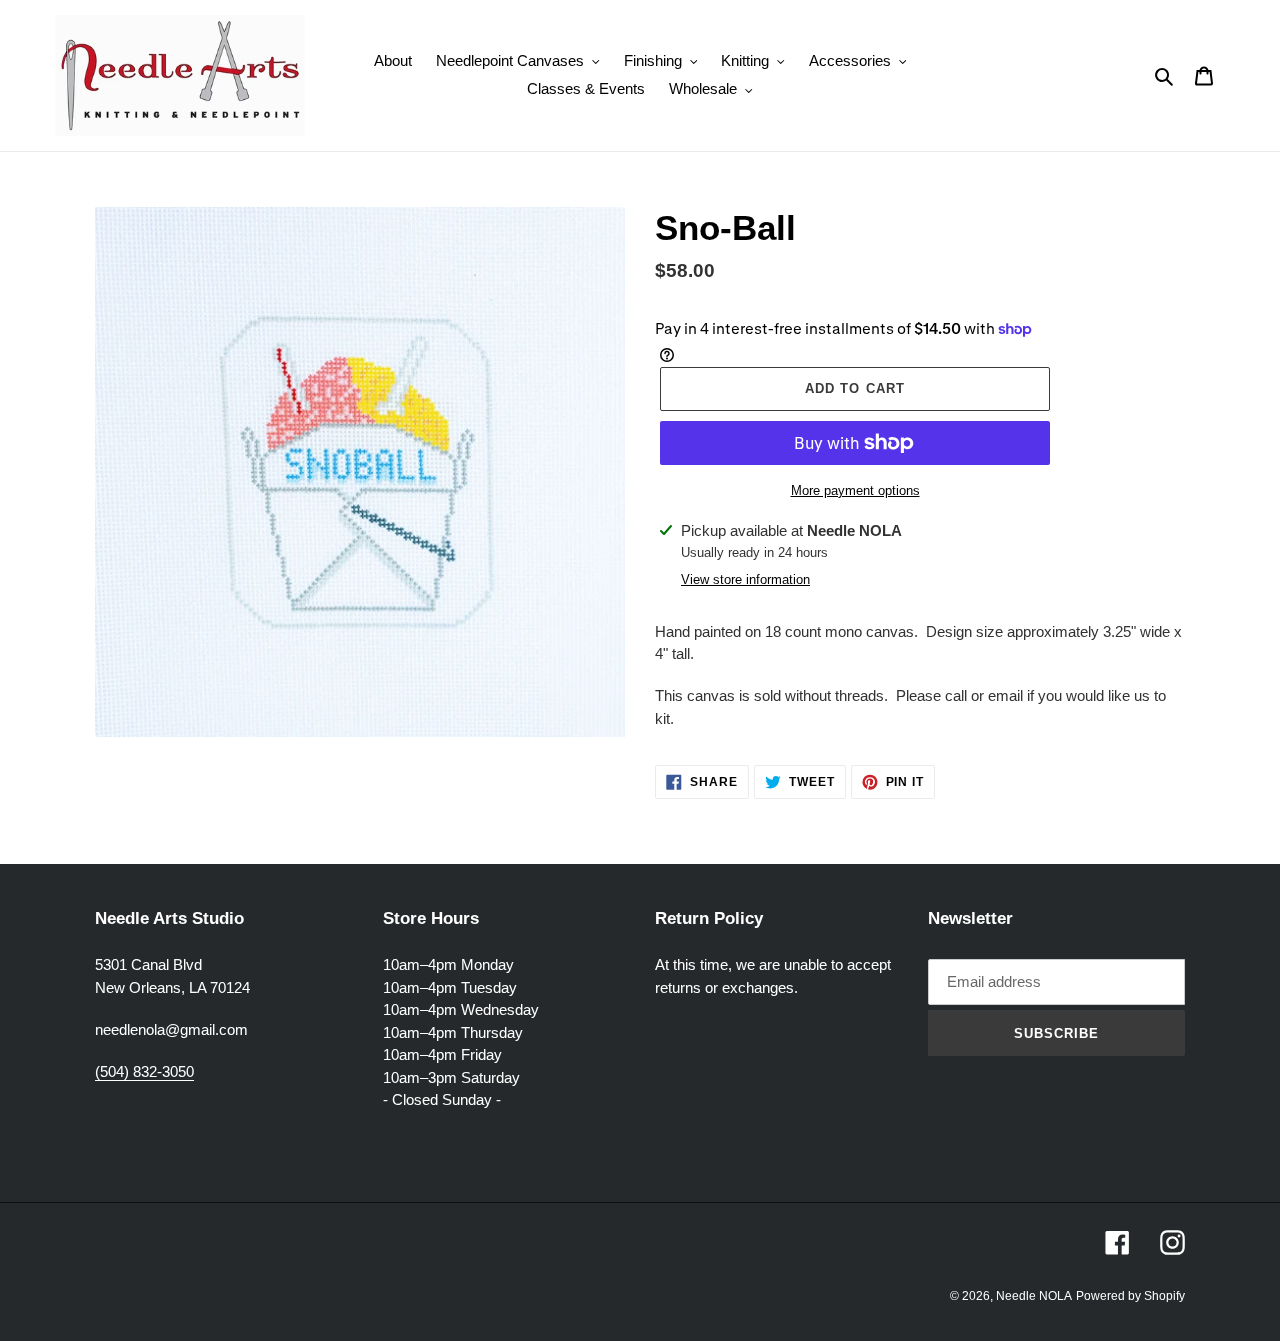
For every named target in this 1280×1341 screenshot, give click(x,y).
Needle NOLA (1034, 1296)
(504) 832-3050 (144, 1071)
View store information (745, 579)
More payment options (855, 490)
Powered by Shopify (1130, 1296)
